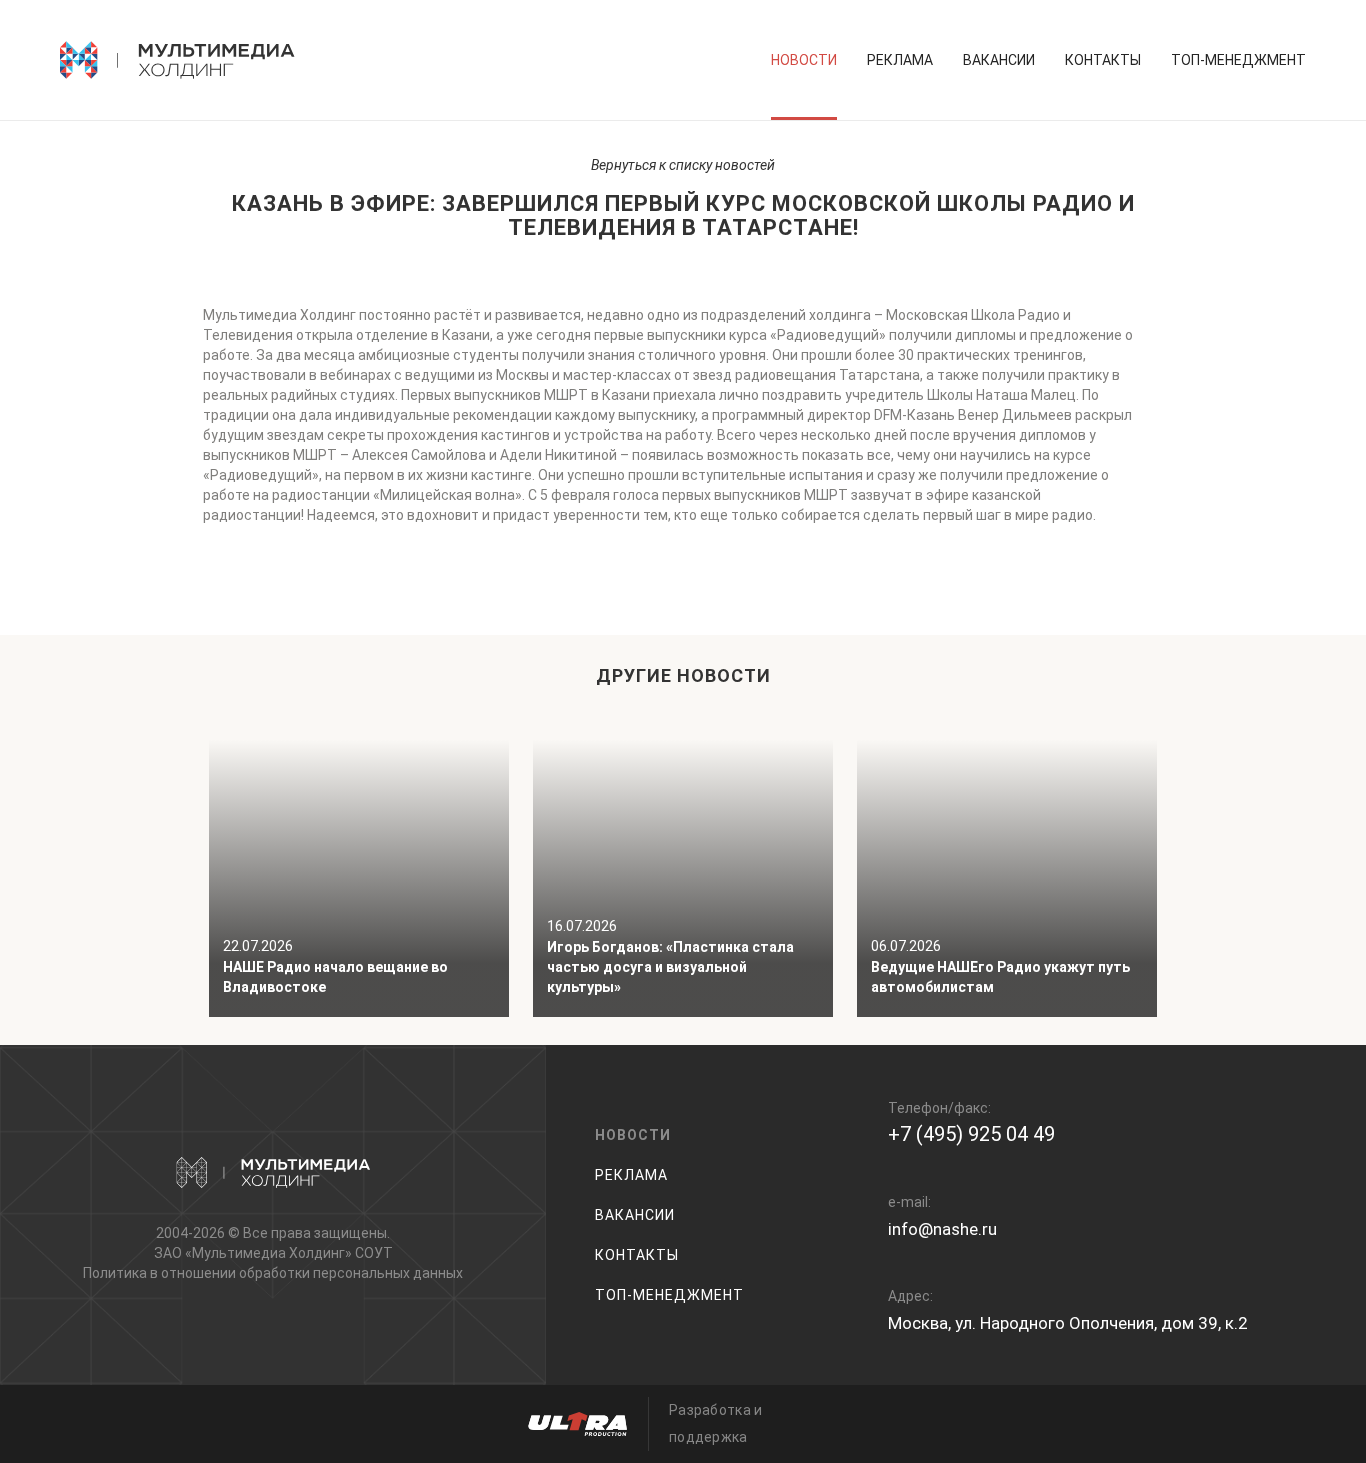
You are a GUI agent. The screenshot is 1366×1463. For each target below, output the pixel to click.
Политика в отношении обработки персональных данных (273, 1273)
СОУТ (374, 1253)
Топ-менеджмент (1238, 60)
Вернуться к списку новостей (683, 165)
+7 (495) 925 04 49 (971, 1134)
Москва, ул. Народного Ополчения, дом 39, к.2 (1068, 1323)
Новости (804, 60)
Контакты (1103, 60)
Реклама (900, 60)
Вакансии (999, 60)
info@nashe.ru (942, 1229)
